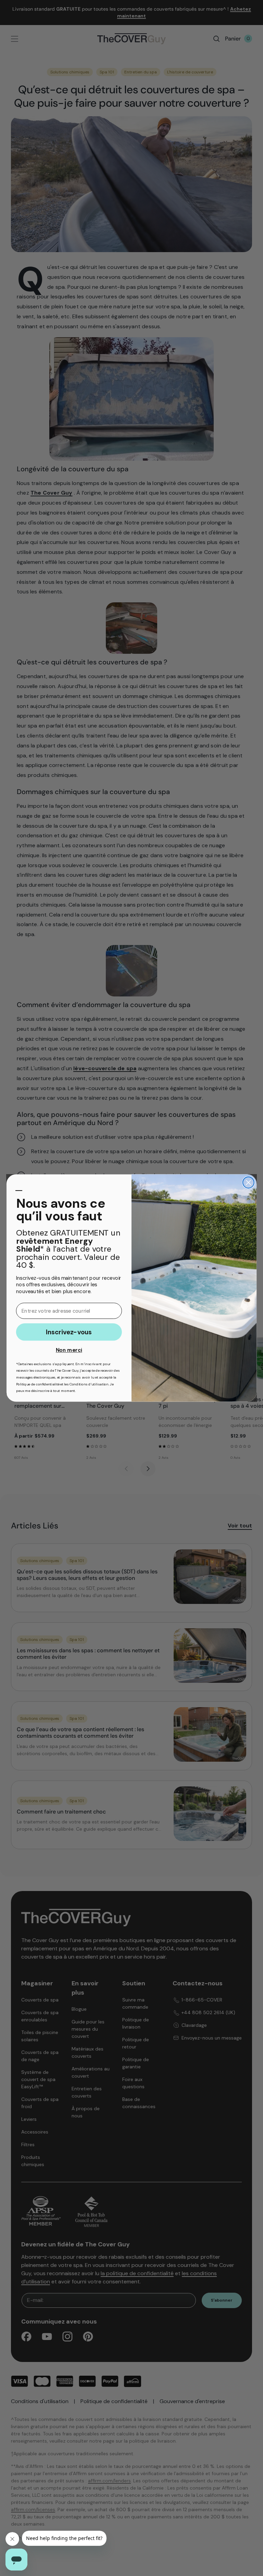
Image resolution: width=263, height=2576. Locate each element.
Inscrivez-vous (69, 1332)
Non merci (69, 1350)
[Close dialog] (248, 1183)
